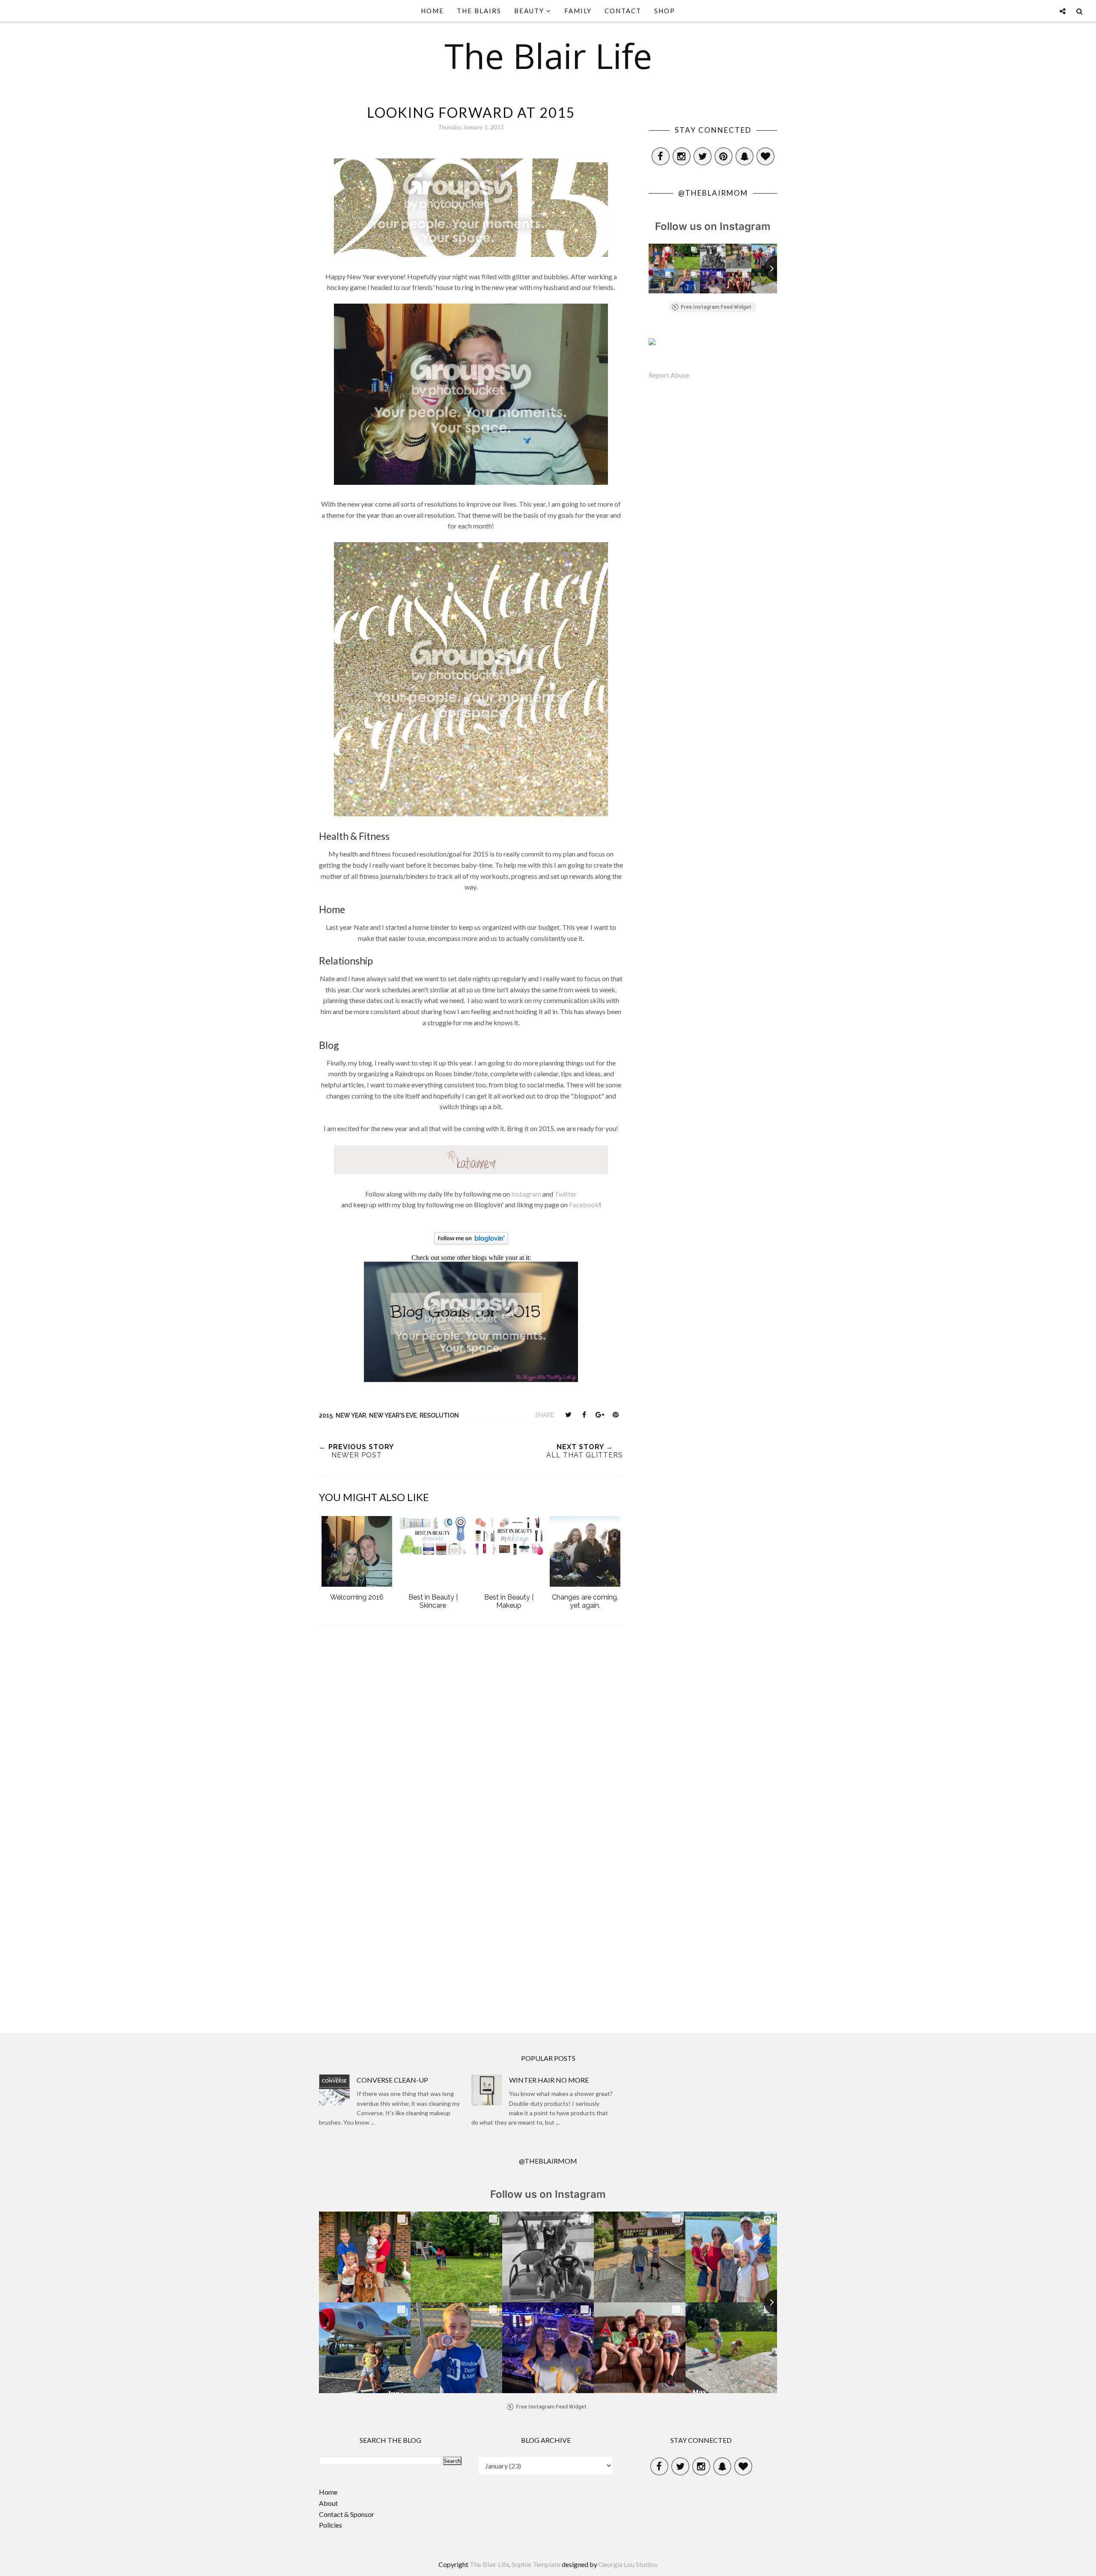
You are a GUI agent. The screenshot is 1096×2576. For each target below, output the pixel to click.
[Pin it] (616, 1415)
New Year (351, 1415)
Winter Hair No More (549, 2080)
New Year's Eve (393, 1415)
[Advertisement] (471, 1942)
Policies (331, 2525)
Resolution (439, 1415)
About (328, 2503)
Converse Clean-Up (392, 2080)
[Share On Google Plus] (600, 1415)
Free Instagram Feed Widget (716, 307)
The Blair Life (548, 55)
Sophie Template (536, 2564)
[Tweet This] (568, 1415)
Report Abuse (669, 375)
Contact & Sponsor (347, 2514)
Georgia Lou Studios (628, 2564)
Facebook (584, 1204)
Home (328, 2492)
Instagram (526, 1194)
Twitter (566, 1194)
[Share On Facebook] (584, 1415)
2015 (326, 1415)
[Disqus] (471, 1747)
